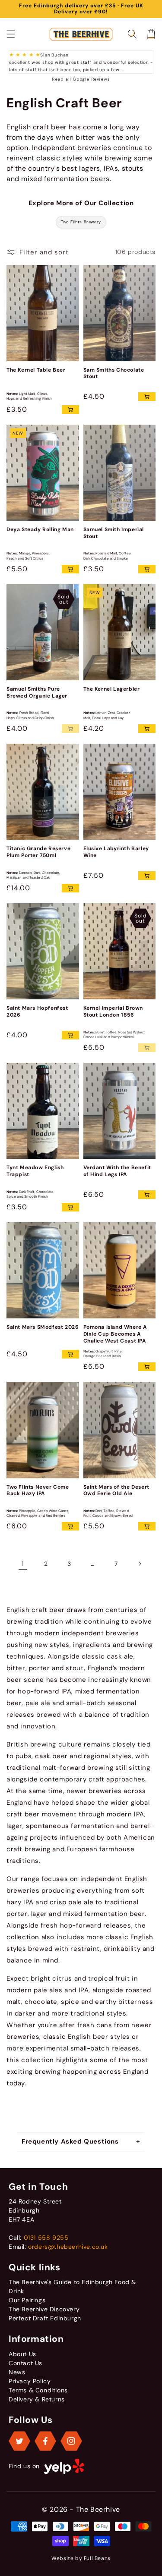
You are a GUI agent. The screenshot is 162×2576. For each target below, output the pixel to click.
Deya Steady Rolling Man (40, 530)
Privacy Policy (30, 2381)
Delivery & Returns (37, 2399)
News (17, 2372)
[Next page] (140, 1564)
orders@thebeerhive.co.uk (68, 2247)
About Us (22, 2354)
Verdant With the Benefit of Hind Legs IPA (117, 1171)
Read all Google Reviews (81, 79)
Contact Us (25, 2363)
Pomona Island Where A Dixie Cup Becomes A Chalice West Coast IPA (116, 1334)
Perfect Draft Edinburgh (45, 2318)
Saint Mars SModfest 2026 (43, 1327)
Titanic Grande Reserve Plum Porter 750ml (38, 852)
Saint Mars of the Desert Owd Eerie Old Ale (116, 1491)
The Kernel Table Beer (36, 370)
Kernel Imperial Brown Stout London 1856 (113, 1012)
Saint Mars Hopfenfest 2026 (37, 1012)
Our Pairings (27, 2300)
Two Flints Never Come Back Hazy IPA (38, 1491)
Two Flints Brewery (81, 222)
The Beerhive (98, 2509)
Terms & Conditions (38, 2390)
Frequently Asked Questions (70, 2141)
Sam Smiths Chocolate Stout (114, 374)
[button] (11, 34)
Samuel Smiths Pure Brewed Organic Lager (37, 693)
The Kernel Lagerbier (112, 689)
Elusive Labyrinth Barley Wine (116, 852)
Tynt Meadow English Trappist (35, 1171)
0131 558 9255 (46, 2238)
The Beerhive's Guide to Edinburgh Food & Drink (72, 2286)
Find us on (24, 2466)
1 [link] (23, 1564)
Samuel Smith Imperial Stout (114, 533)
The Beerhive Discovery (44, 2309)
